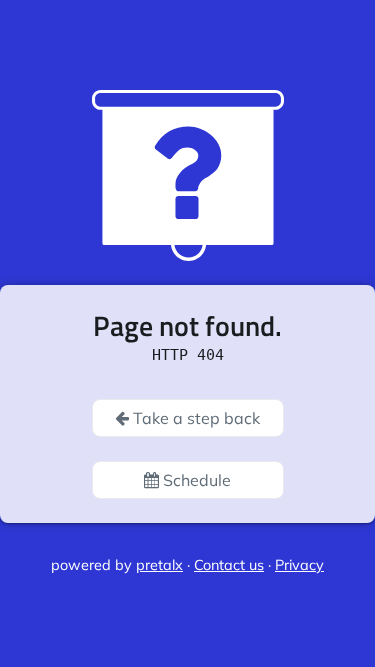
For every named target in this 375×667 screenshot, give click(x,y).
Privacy (299, 565)
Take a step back (194, 418)
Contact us (229, 565)
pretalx (159, 565)
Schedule (195, 480)
